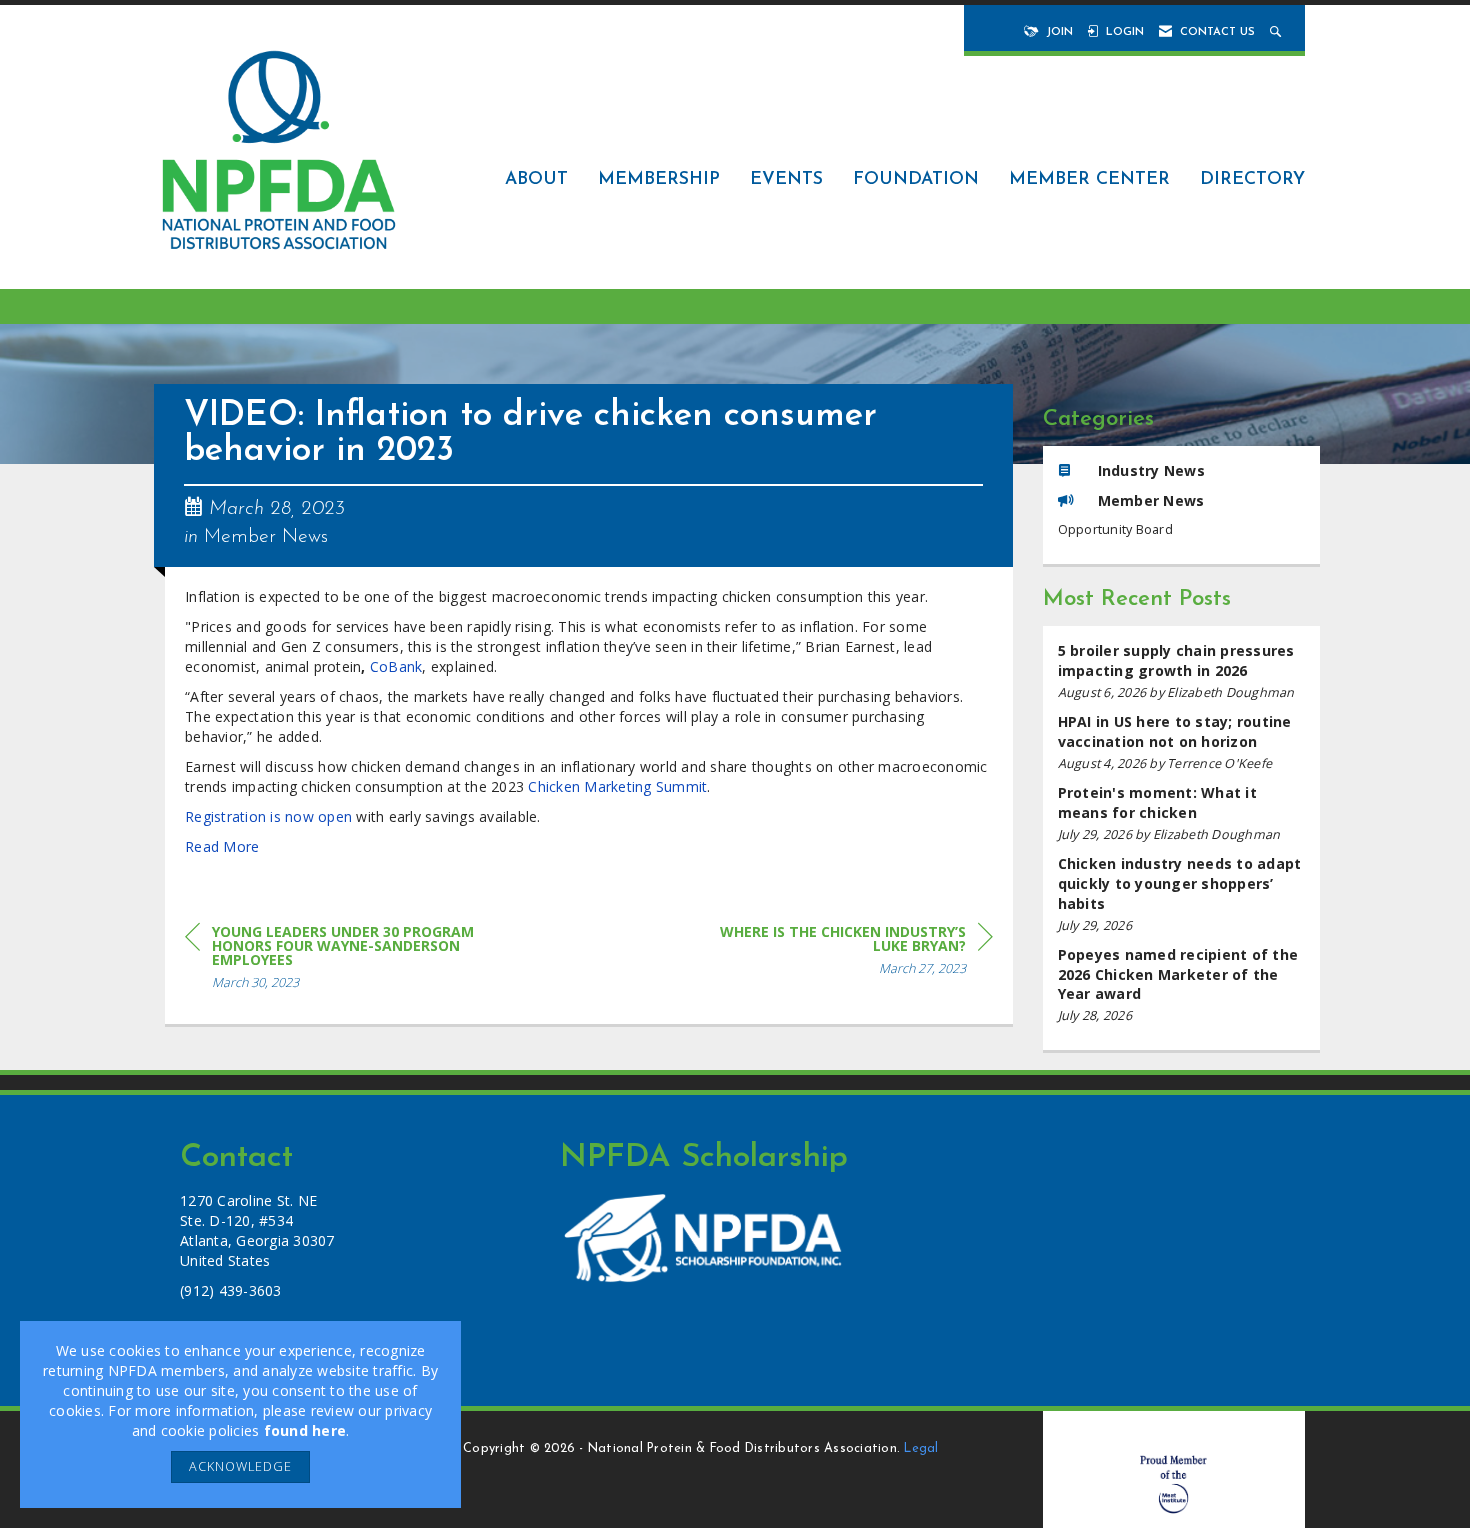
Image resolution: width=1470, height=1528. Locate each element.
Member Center (1089, 179)
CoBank (396, 666)
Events (786, 179)
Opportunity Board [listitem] (1115, 529)
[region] (843, 953)
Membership (659, 179)
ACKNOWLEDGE (240, 1466)
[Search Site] (1277, 32)
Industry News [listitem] (1151, 470)
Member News (266, 537)
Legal (921, 1449)
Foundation (916, 179)
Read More (222, 846)
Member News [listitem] (1151, 500)
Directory (1252, 179)
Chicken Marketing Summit (617, 786)
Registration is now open (268, 816)
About (536, 179)
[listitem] (1182, 671)
